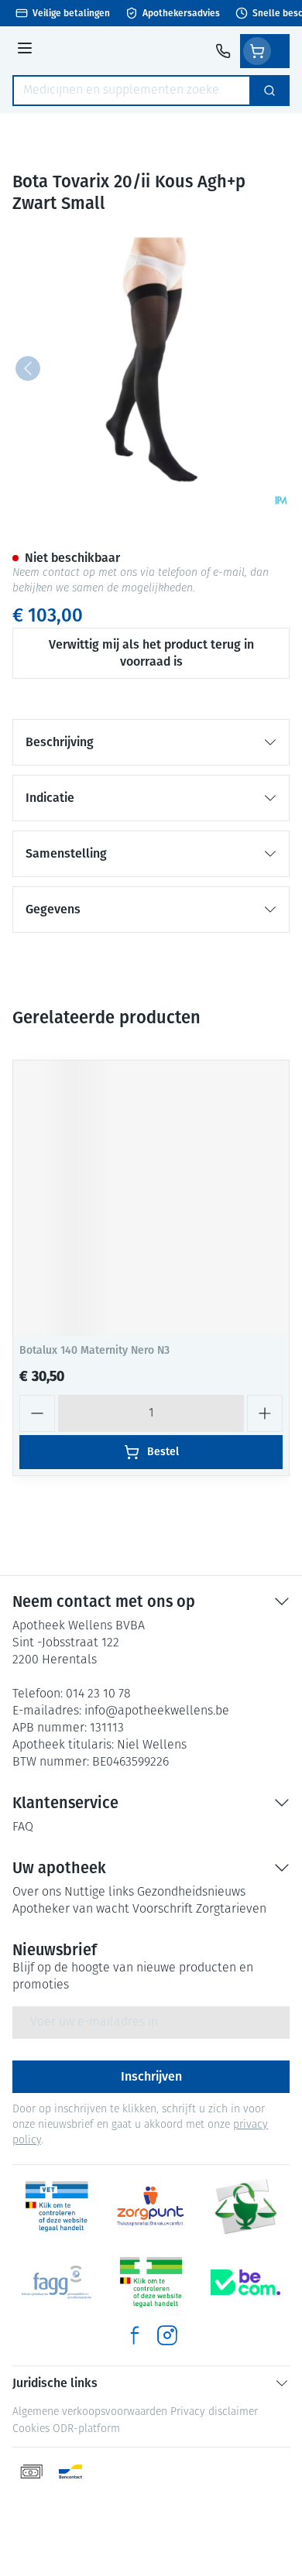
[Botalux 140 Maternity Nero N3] (151, 1198)
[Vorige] (28, 368)
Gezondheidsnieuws (191, 1893)
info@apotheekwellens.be (157, 1711)
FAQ (23, 1828)
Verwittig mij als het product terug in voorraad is (151, 653)
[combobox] (132, 91)
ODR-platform (86, 2429)
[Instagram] (167, 2335)
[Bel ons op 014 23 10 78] (223, 51)
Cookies (31, 2429)
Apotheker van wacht (71, 1910)
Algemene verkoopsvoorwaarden (90, 2412)
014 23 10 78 (98, 1694)
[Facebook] (135, 2335)
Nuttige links (99, 1893)
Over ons (37, 1893)
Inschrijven (151, 2076)
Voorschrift (163, 1910)
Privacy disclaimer (214, 2412)
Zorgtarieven (231, 1910)
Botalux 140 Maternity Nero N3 (94, 1350)
